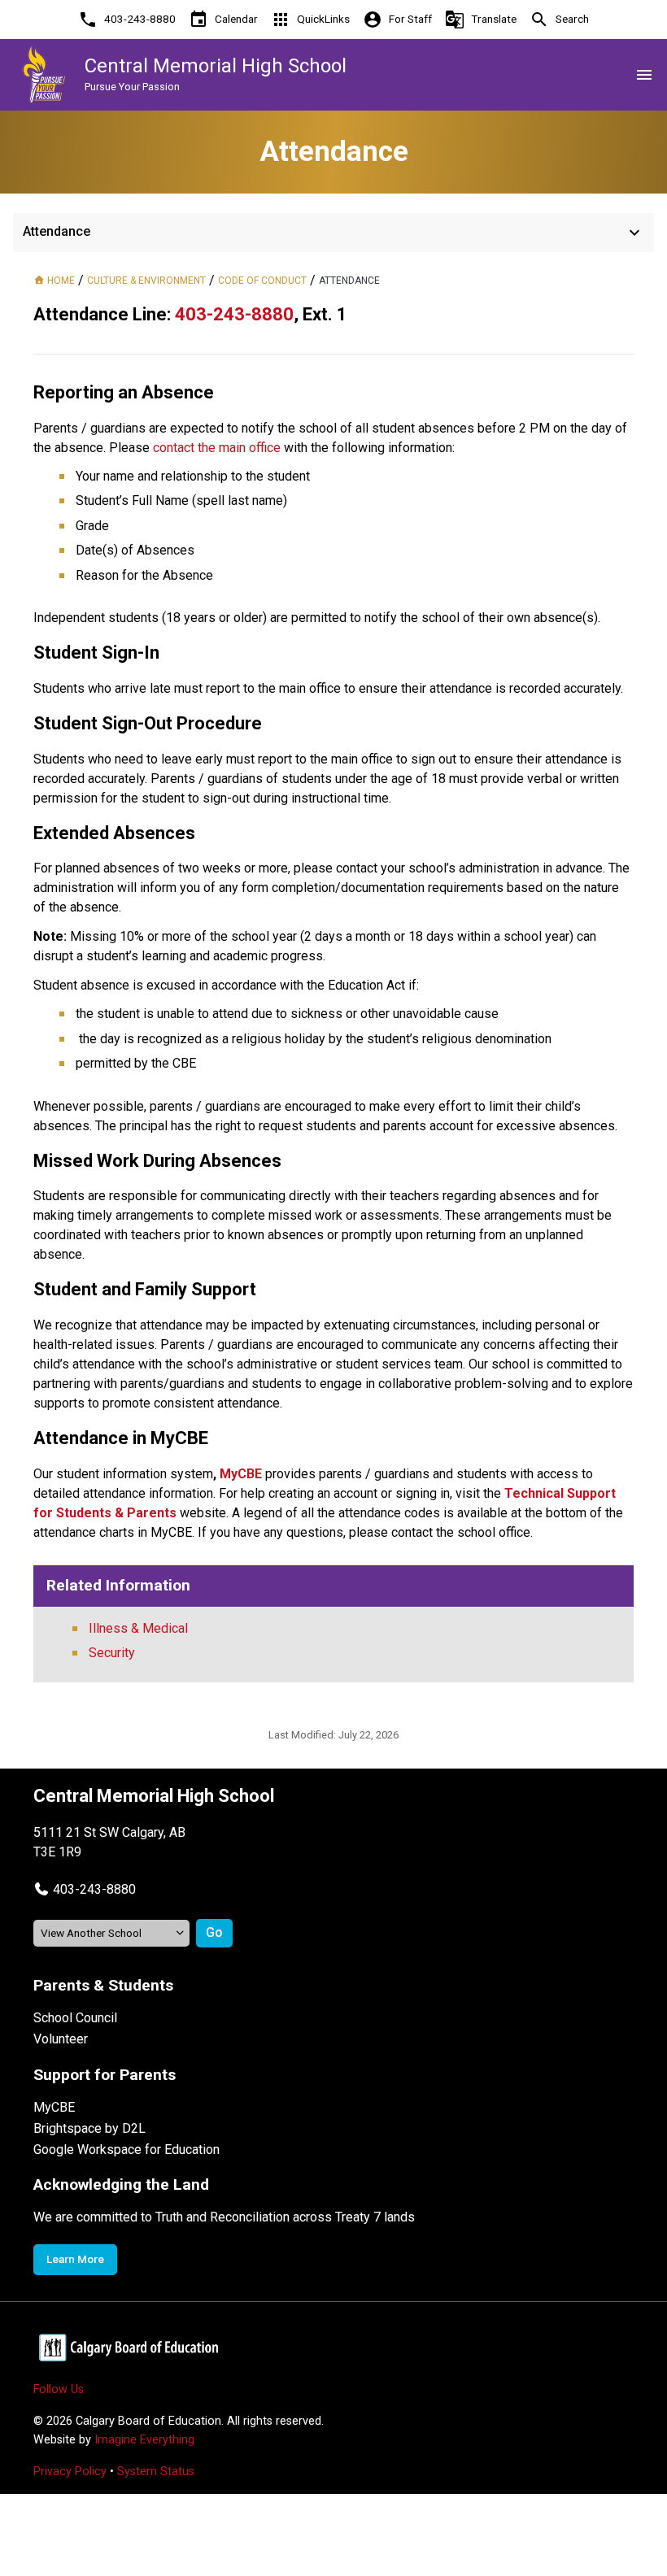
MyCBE (54, 2107)
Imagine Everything (144, 2440)
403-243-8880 (94, 1889)
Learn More (75, 2259)
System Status (156, 2472)
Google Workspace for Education (126, 2150)
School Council (75, 2018)
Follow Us (59, 2389)
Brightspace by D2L (89, 2128)
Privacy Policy (70, 2472)
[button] (85, 1889)
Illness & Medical (138, 1628)
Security (112, 1653)
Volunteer (61, 2039)
